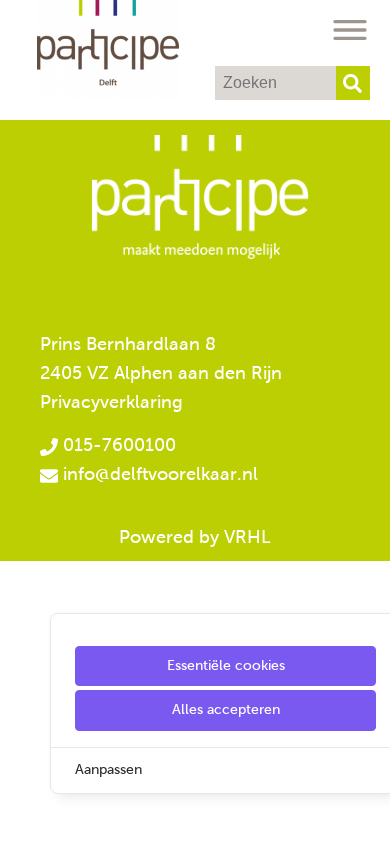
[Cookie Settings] (23, 814)
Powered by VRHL (195, 537)
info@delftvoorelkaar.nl (160, 474)
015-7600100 (117, 445)
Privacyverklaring (111, 402)
